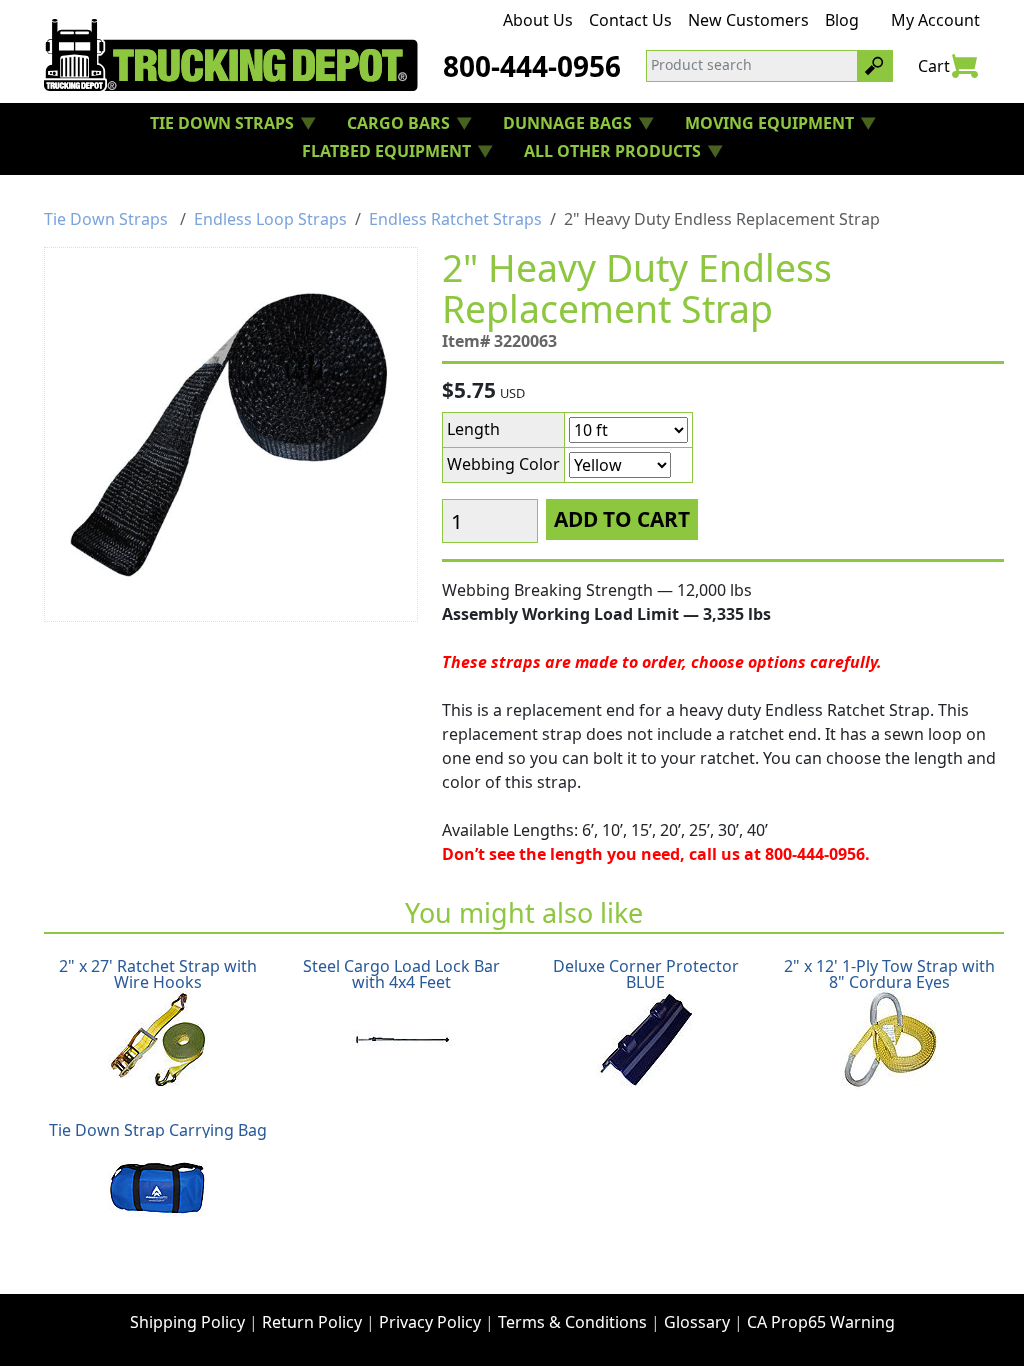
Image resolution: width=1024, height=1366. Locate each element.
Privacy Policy (430, 1322)
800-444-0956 (532, 66)
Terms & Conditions (572, 1322)
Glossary (697, 1322)
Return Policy (312, 1322)
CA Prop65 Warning (821, 1322)
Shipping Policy (187, 1322)
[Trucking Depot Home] (231, 55)
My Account (935, 20)
